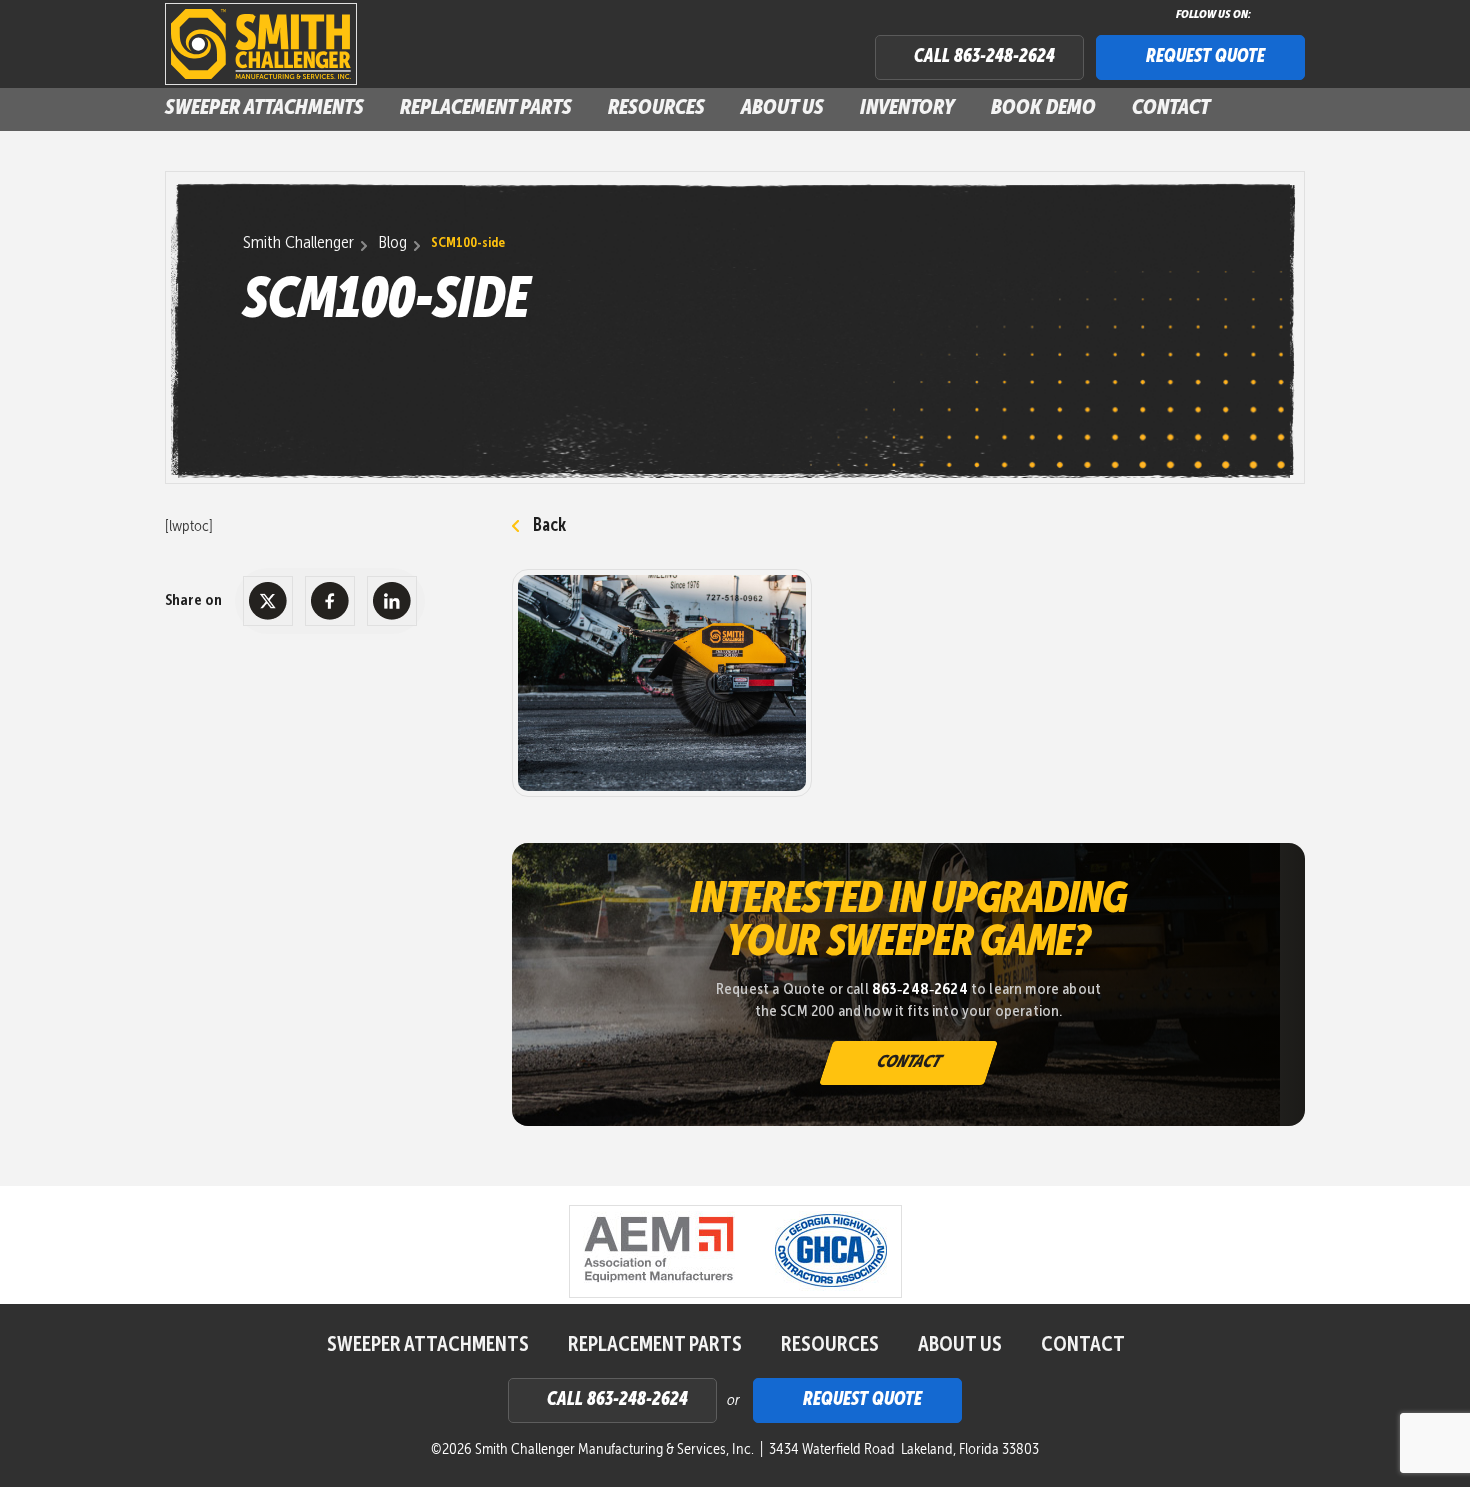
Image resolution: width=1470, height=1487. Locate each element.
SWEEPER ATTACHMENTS (264, 108)
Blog (392, 243)
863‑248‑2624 (920, 990)
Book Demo (1043, 108)
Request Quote (1205, 57)
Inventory (907, 108)
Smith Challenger (298, 243)
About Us (782, 108)
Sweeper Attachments (428, 1345)
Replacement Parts (486, 108)
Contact (1171, 108)
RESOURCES (830, 1345)
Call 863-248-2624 (984, 57)
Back (549, 526)
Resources (656, 108)
